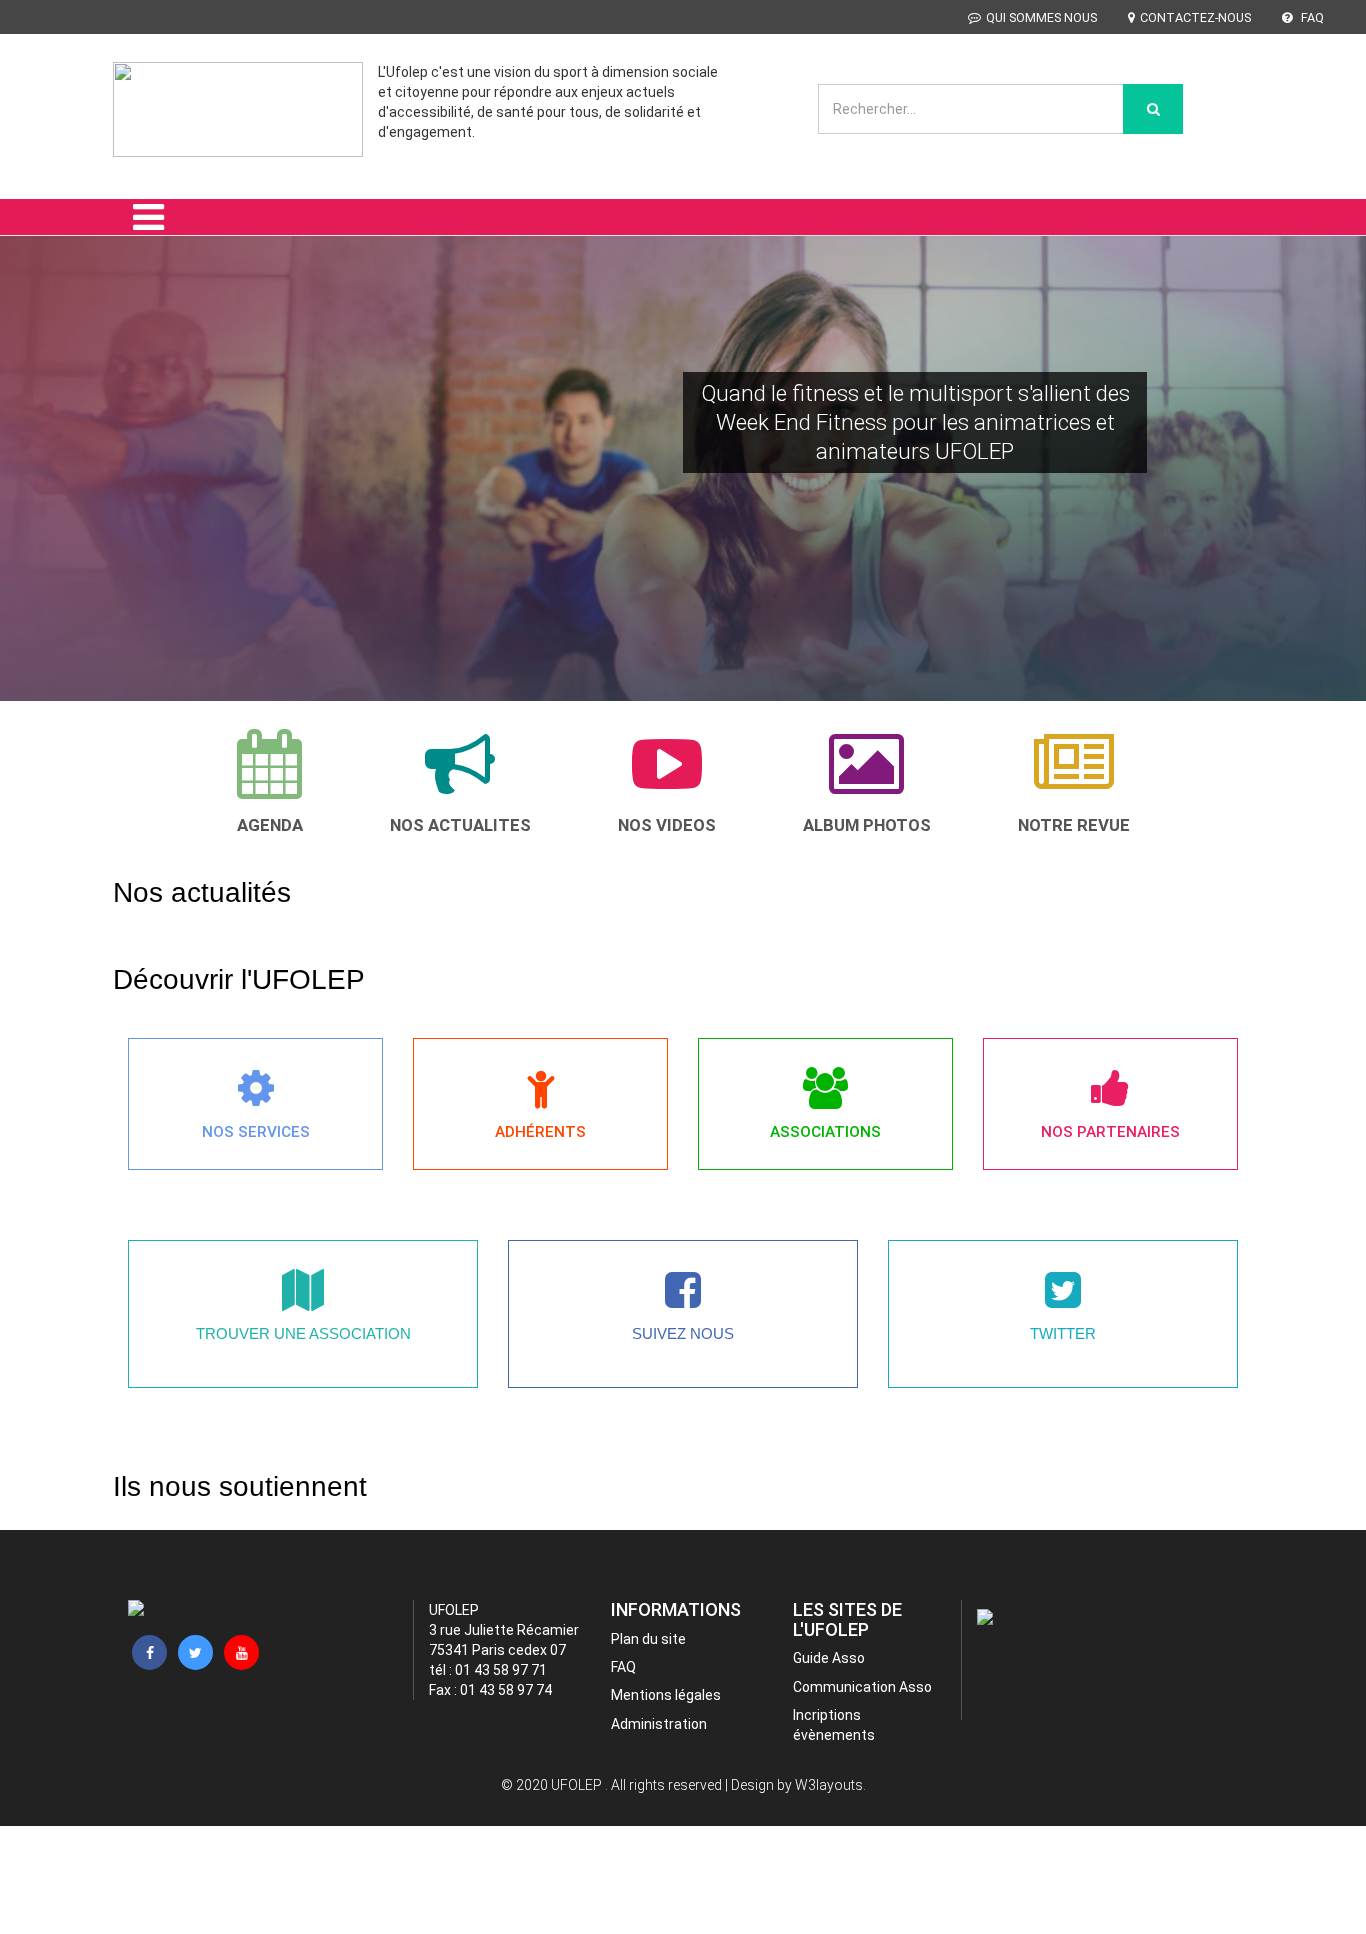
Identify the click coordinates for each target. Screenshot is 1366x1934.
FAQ (1311, 17)
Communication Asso (862, 1687)
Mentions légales (666, 1695)
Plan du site (648, 1639)
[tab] (270, 781)
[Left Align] (1153, 109)
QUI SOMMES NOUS (1041, 17)
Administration (659, 1724)
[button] (41, 496)
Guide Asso (829, 1658)
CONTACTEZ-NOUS (1195, 17)
